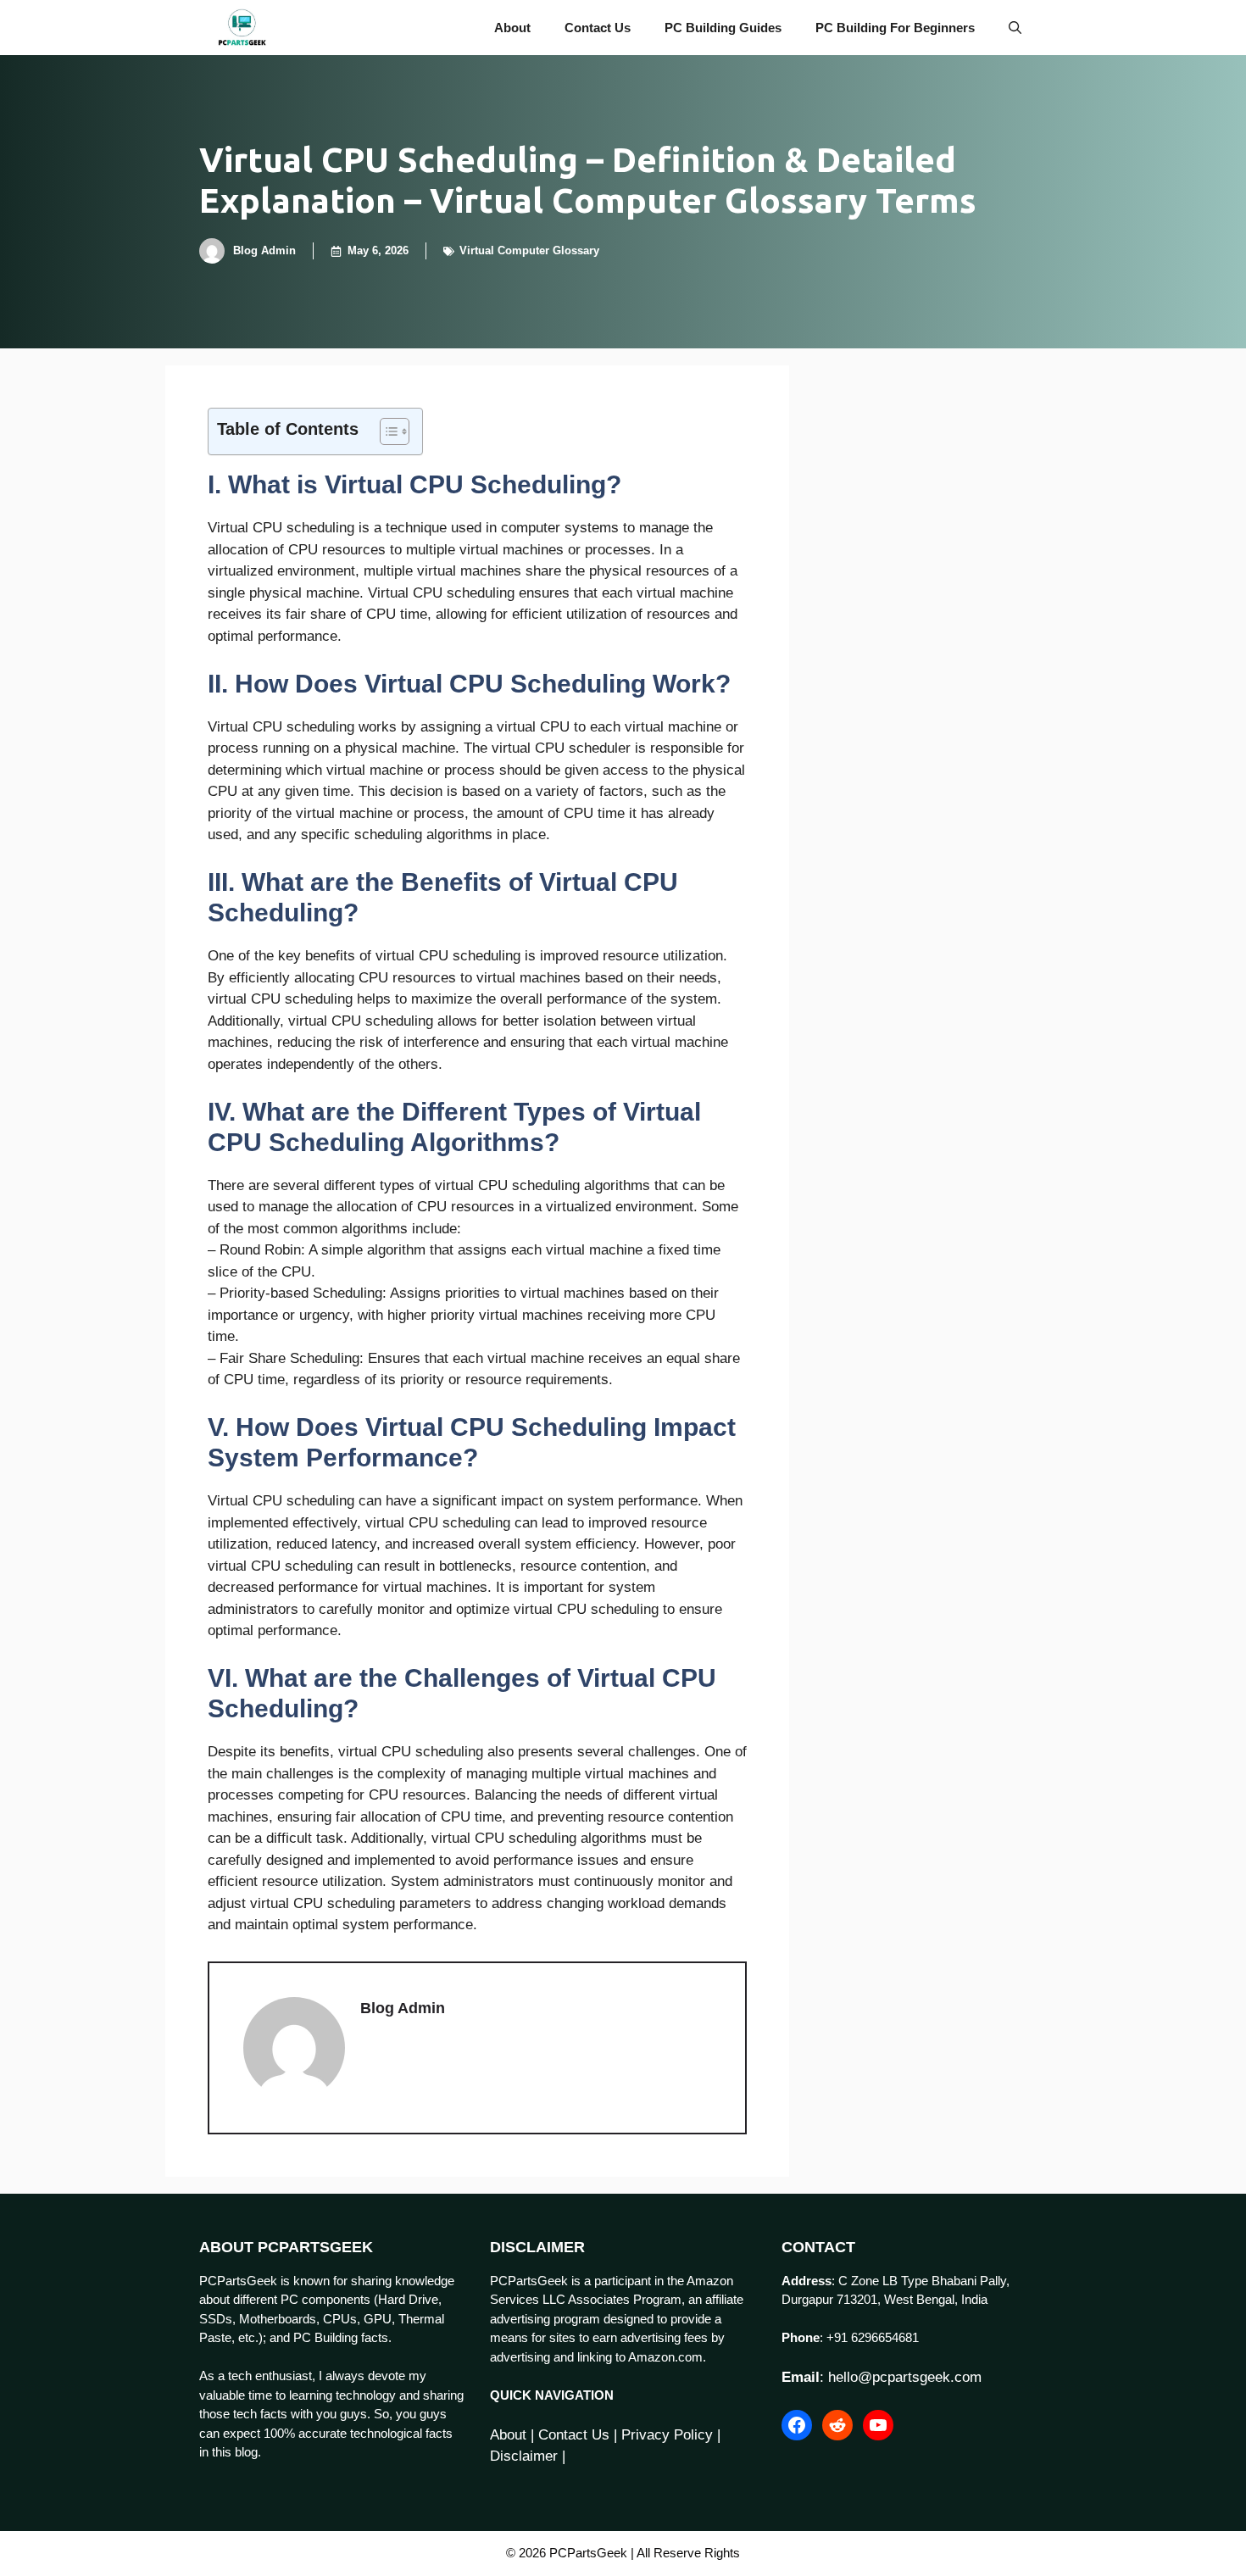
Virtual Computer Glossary (529, 250)
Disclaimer (524, 2456)
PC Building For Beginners (895, 28)
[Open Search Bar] (1015, 28)
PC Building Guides (723, 28)
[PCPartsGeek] (242, 28)
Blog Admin (264, 250)
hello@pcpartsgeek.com (905, 2377)
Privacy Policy (667, 2435)
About (512, 28)
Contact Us (598, 28)
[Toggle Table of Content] (386, 431)
